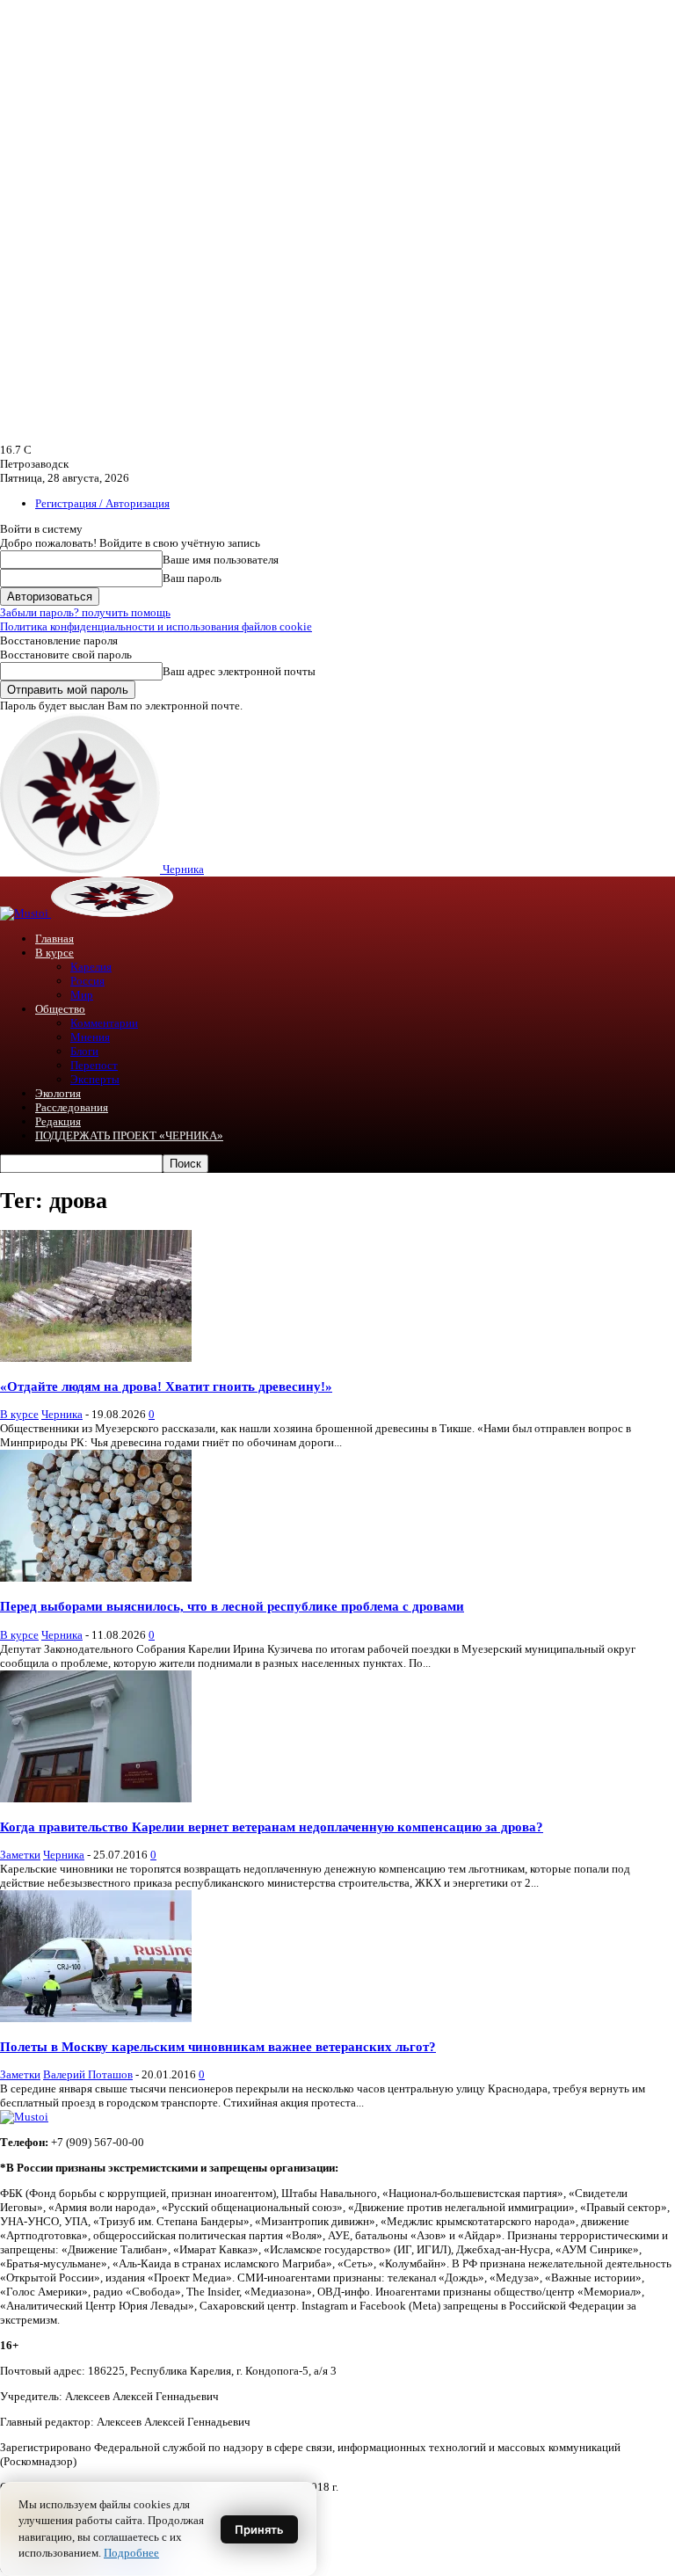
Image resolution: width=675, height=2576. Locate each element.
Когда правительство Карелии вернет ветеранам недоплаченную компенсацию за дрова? (272, 1826)
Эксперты (95, 1079)
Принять (259, 2529)
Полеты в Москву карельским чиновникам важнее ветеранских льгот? (218, 2046)
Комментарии (104, 1023)
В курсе (54, 953)
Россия (87, 981)
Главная (54, 939)
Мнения (90, 1037)
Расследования (72, 1107)
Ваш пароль (192, 578)
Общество (60, 1009)
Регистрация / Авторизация (102, 503)
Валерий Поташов (88, 2074)
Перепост (94, 1065)
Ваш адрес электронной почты (239, 671)
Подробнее (131, 2553)
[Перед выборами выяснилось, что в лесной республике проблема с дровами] (96, 1578)
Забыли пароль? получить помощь (85, 612)
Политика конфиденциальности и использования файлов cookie (156, 626)
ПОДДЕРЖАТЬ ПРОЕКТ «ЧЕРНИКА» (129, 1135)
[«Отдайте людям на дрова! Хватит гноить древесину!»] (96, 1358)
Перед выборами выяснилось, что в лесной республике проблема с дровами (232, 1606)
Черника (62, 1414)
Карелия (91, 967)
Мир (82, 995)
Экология (58, 1093)
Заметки (20, 1855)
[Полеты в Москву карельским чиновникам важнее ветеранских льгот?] (96, 2018)
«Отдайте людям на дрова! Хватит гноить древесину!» (166, 1386)
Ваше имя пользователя (221, 560)
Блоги (84, 1051)
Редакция (58, 1121)
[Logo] (25, 913)
